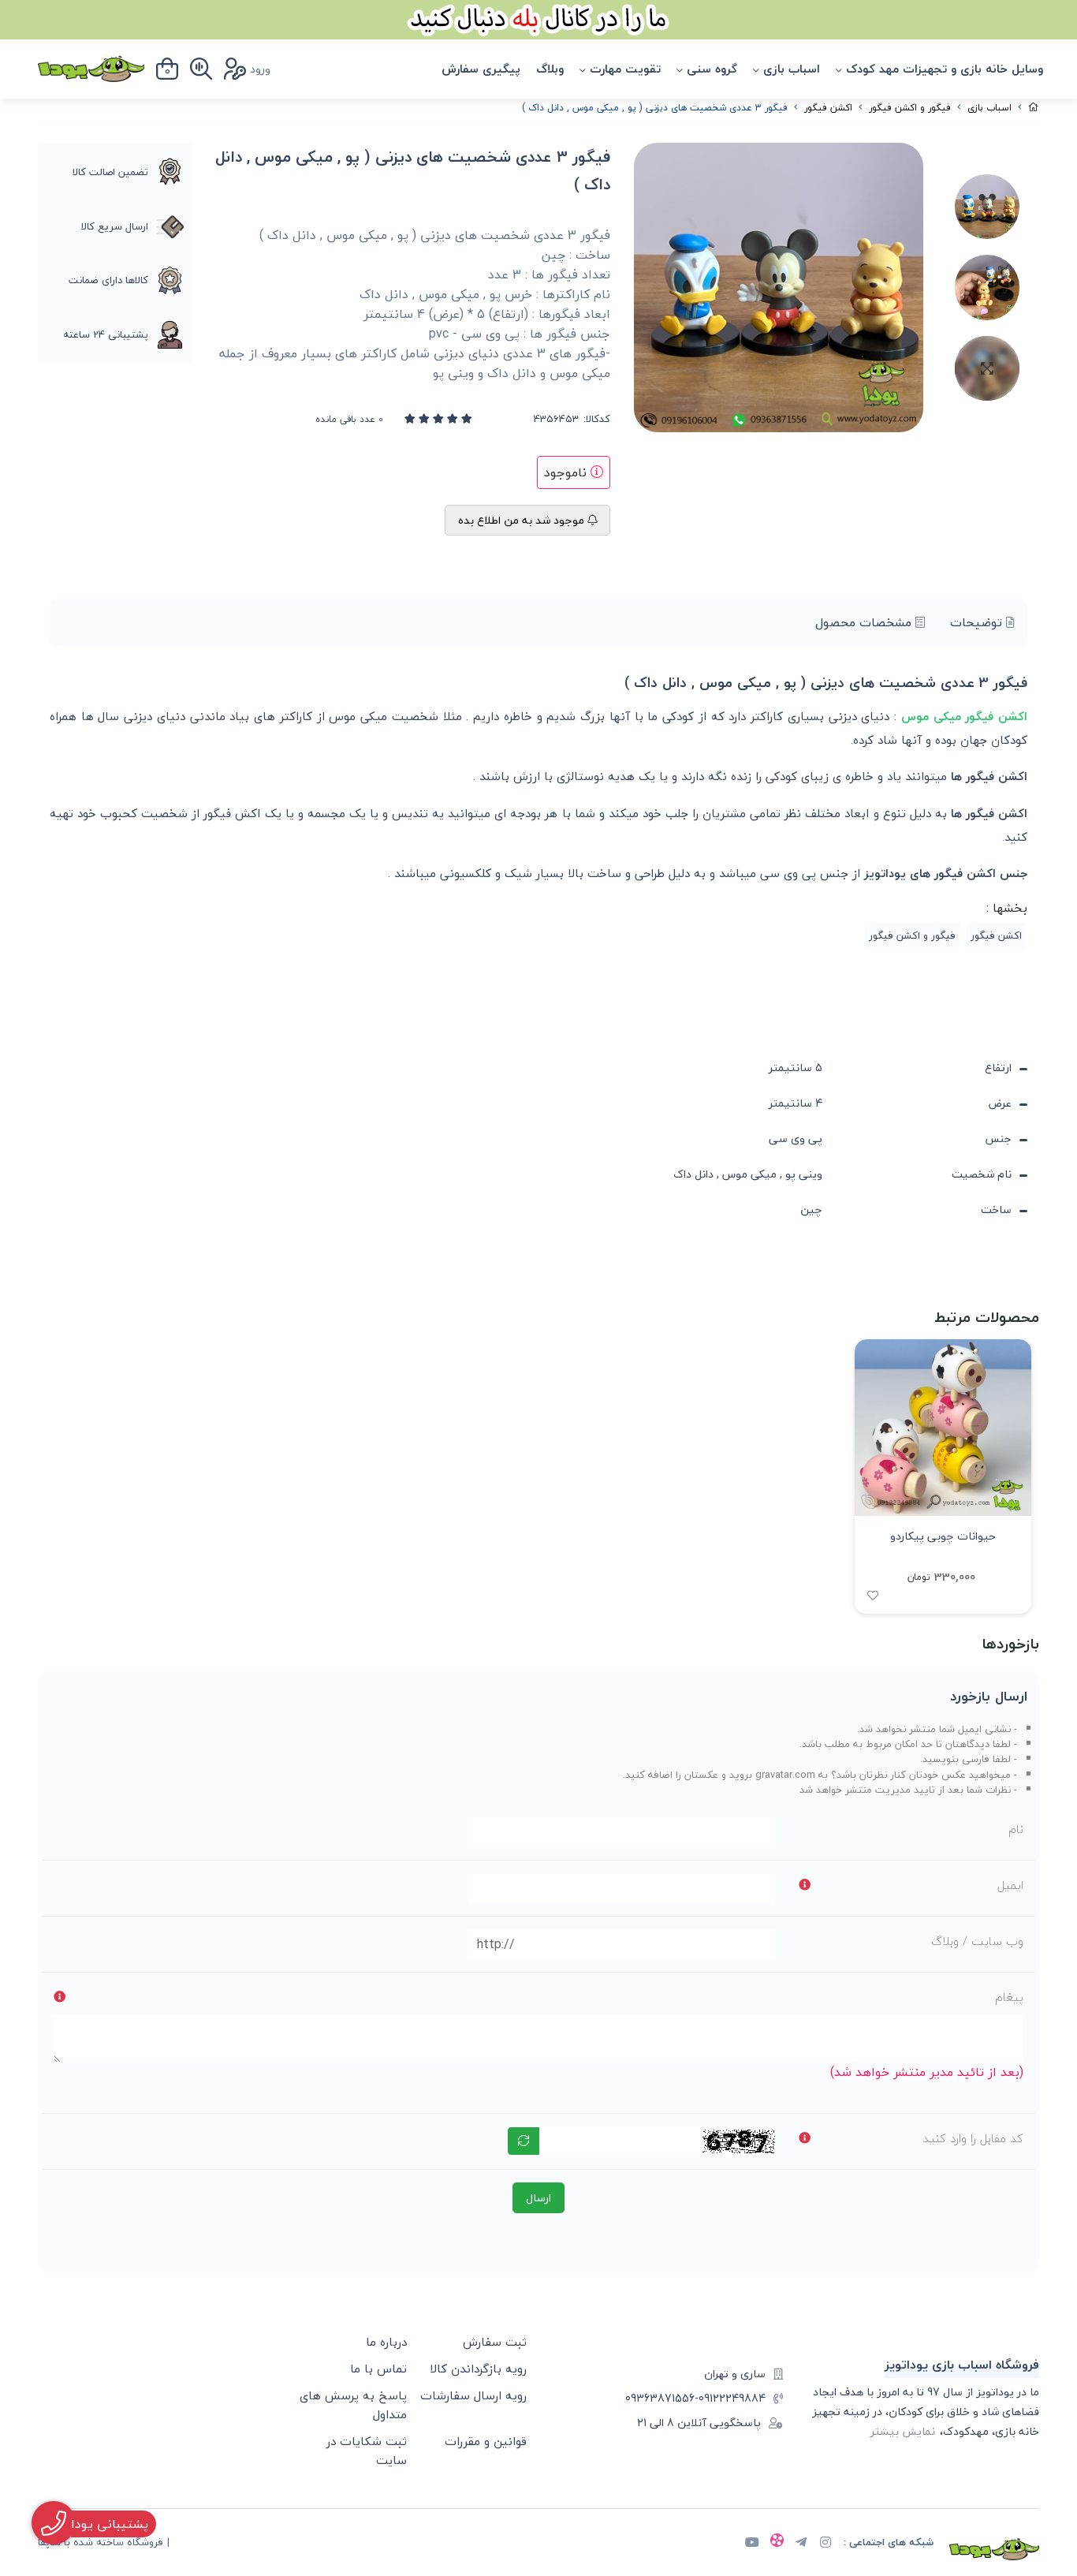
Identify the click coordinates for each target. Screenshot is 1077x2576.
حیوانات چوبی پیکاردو (943, 1536)
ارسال (538, 2198)
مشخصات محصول (865, 622)
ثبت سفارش (495, 2342)
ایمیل (1010, 1885)
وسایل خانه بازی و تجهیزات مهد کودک (945, 69)
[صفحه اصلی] (1034, 108)
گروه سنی (712, 69)
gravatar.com (785, 1775)
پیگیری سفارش (481, 69)
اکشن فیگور (828, 108)
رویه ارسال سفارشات (473, 2395)
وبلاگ (550, 69)
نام (1016, 1829)
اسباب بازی (792, 69)
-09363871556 (662, 2398)
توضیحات (978, 622)
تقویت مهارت (625, 69)
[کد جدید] (524, 2141)
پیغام (1009, 1997)
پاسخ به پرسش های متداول (353, 2405)
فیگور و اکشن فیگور (910, 108)
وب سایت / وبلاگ (977, 1941)
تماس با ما (378, 2369)
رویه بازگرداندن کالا (478, 2369)
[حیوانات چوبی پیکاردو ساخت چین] (943, 1428)
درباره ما (386, 2342)
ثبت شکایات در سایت (367, 2451)
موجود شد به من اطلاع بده (523, 520)
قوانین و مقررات (486, 2441)
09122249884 (732, 2398)
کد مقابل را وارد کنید (973, 2138)
